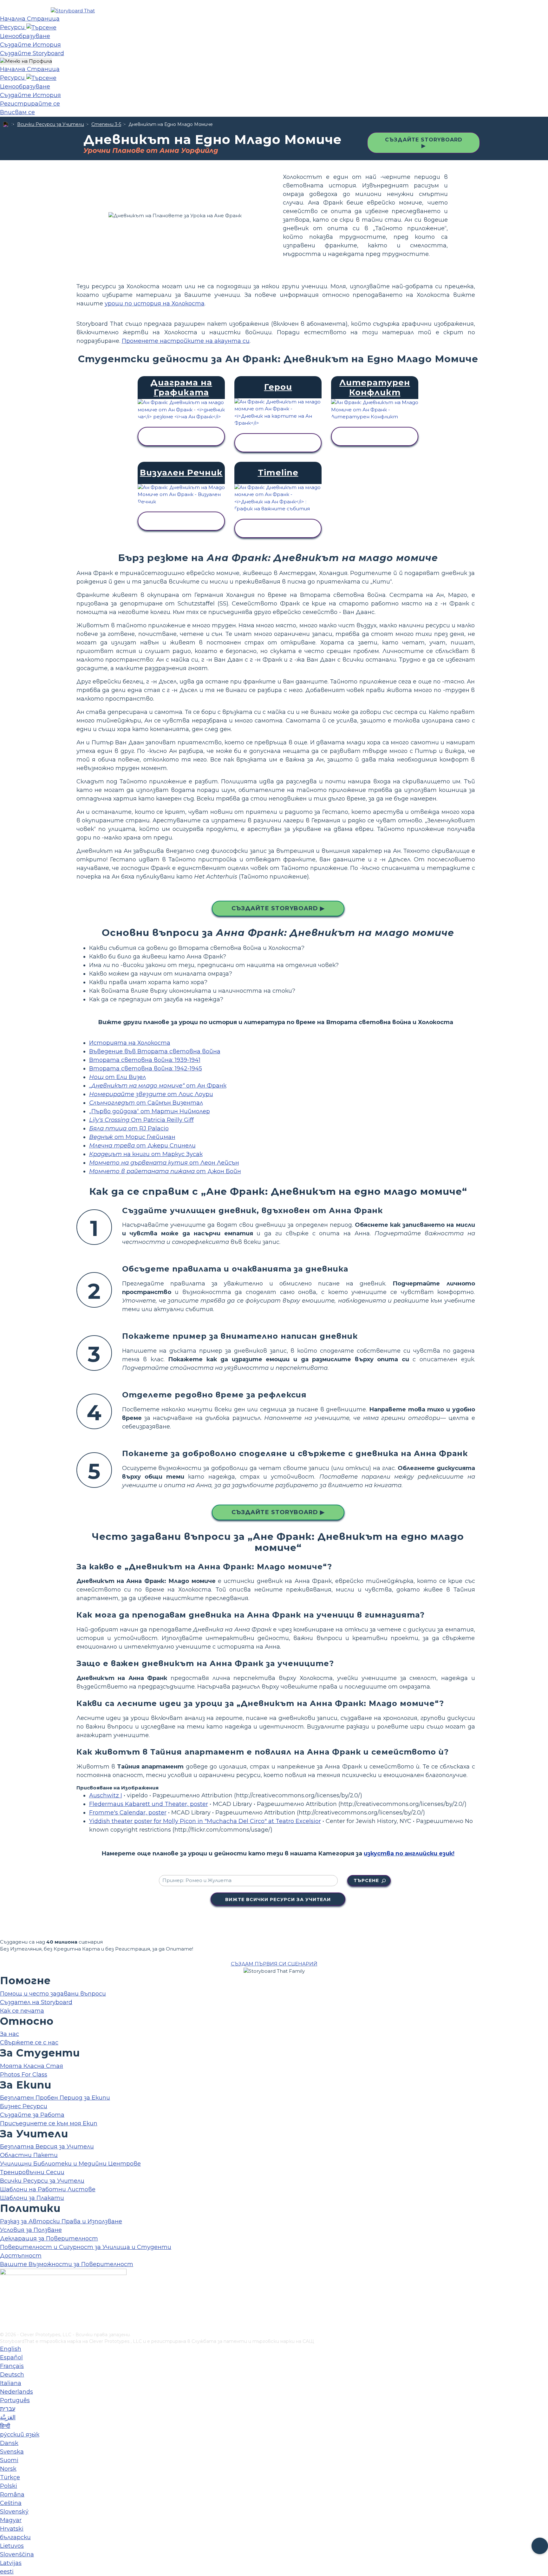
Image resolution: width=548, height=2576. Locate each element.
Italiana (11, 2383)
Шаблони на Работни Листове (48, 2189)
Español (11, 2357)
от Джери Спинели (142, 1146)
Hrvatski (12, 2529)
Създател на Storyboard (36, 2002)
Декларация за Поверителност (49, 2239)
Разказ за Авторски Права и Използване (61, 2221)
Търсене (366, 1880)
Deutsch (12, 2375)
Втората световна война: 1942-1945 (146, 1069)
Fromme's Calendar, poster (128, 1813)
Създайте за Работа (32, 2115)
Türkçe (10, 2477)
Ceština (11, 2503)
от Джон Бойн (165, 1171)
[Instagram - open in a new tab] (4, 2306)
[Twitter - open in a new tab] (4, 2317)
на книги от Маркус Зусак (146, 1154)
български (15, 2537)
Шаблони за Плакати (32, 2198)
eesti (7, 2572)
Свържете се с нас (29, 2043)
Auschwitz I (106, 1795)
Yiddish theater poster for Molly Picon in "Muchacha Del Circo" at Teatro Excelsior (205, 1821)
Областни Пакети (29, 2155)
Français (12, 2366)
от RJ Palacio (129, 1128)
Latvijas (11, 2563)
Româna (12, 2494)
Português (15, 2400)
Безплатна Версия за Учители (47, 2147)
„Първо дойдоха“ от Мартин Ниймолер (150, 1111)
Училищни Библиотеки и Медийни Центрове (70, 2164)
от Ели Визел (117, 1077)
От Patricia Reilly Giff (141, 1120)
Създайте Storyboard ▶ (424, 143)
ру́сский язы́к (20, 2435)
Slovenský (14, 2512)
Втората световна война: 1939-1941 (145, 1060)
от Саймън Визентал (146, 1103)
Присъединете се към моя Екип (49, 2123)
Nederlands (16, 2392)
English (11, 2349)
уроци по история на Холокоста (155, 304)
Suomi (9, 2460)
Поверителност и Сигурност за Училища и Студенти (86, 2247)
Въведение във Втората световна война (155, 1051)
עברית (8, 2409)
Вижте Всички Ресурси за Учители (278, 1899)
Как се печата (22, 2011)
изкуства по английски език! (409, 1854)
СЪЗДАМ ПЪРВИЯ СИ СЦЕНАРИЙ (274, 1964)
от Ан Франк (158, 1086)
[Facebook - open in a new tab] (4, 2296)
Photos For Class (24, 2075)
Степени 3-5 (106, 124)
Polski (9, 2486)
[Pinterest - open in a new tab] (4, 2327)
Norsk (8, 2469)
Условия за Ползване (31, 2230)
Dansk (9, 2443)
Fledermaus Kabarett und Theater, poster (149, 1804)
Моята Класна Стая (32, 2066)
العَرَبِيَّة (8, 2417)
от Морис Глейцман (132, 1137)
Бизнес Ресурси (24, 2106)
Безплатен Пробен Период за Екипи (55, 2098)
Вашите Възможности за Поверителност (67, 2264)
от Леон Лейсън (164, 1163)
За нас (10, 2034)
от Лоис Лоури (151, 1094)
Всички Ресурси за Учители (51, 124)
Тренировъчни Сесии (32, 2172)
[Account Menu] (26, 61)
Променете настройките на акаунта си (186, 341)
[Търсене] (41, 27)
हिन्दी (5, 2426)
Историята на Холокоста (130, 1043)
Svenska (12, 2452)
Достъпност (21, 2256)
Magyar (11, 2520)
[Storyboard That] (73, 11)
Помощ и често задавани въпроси (53, 1994)
